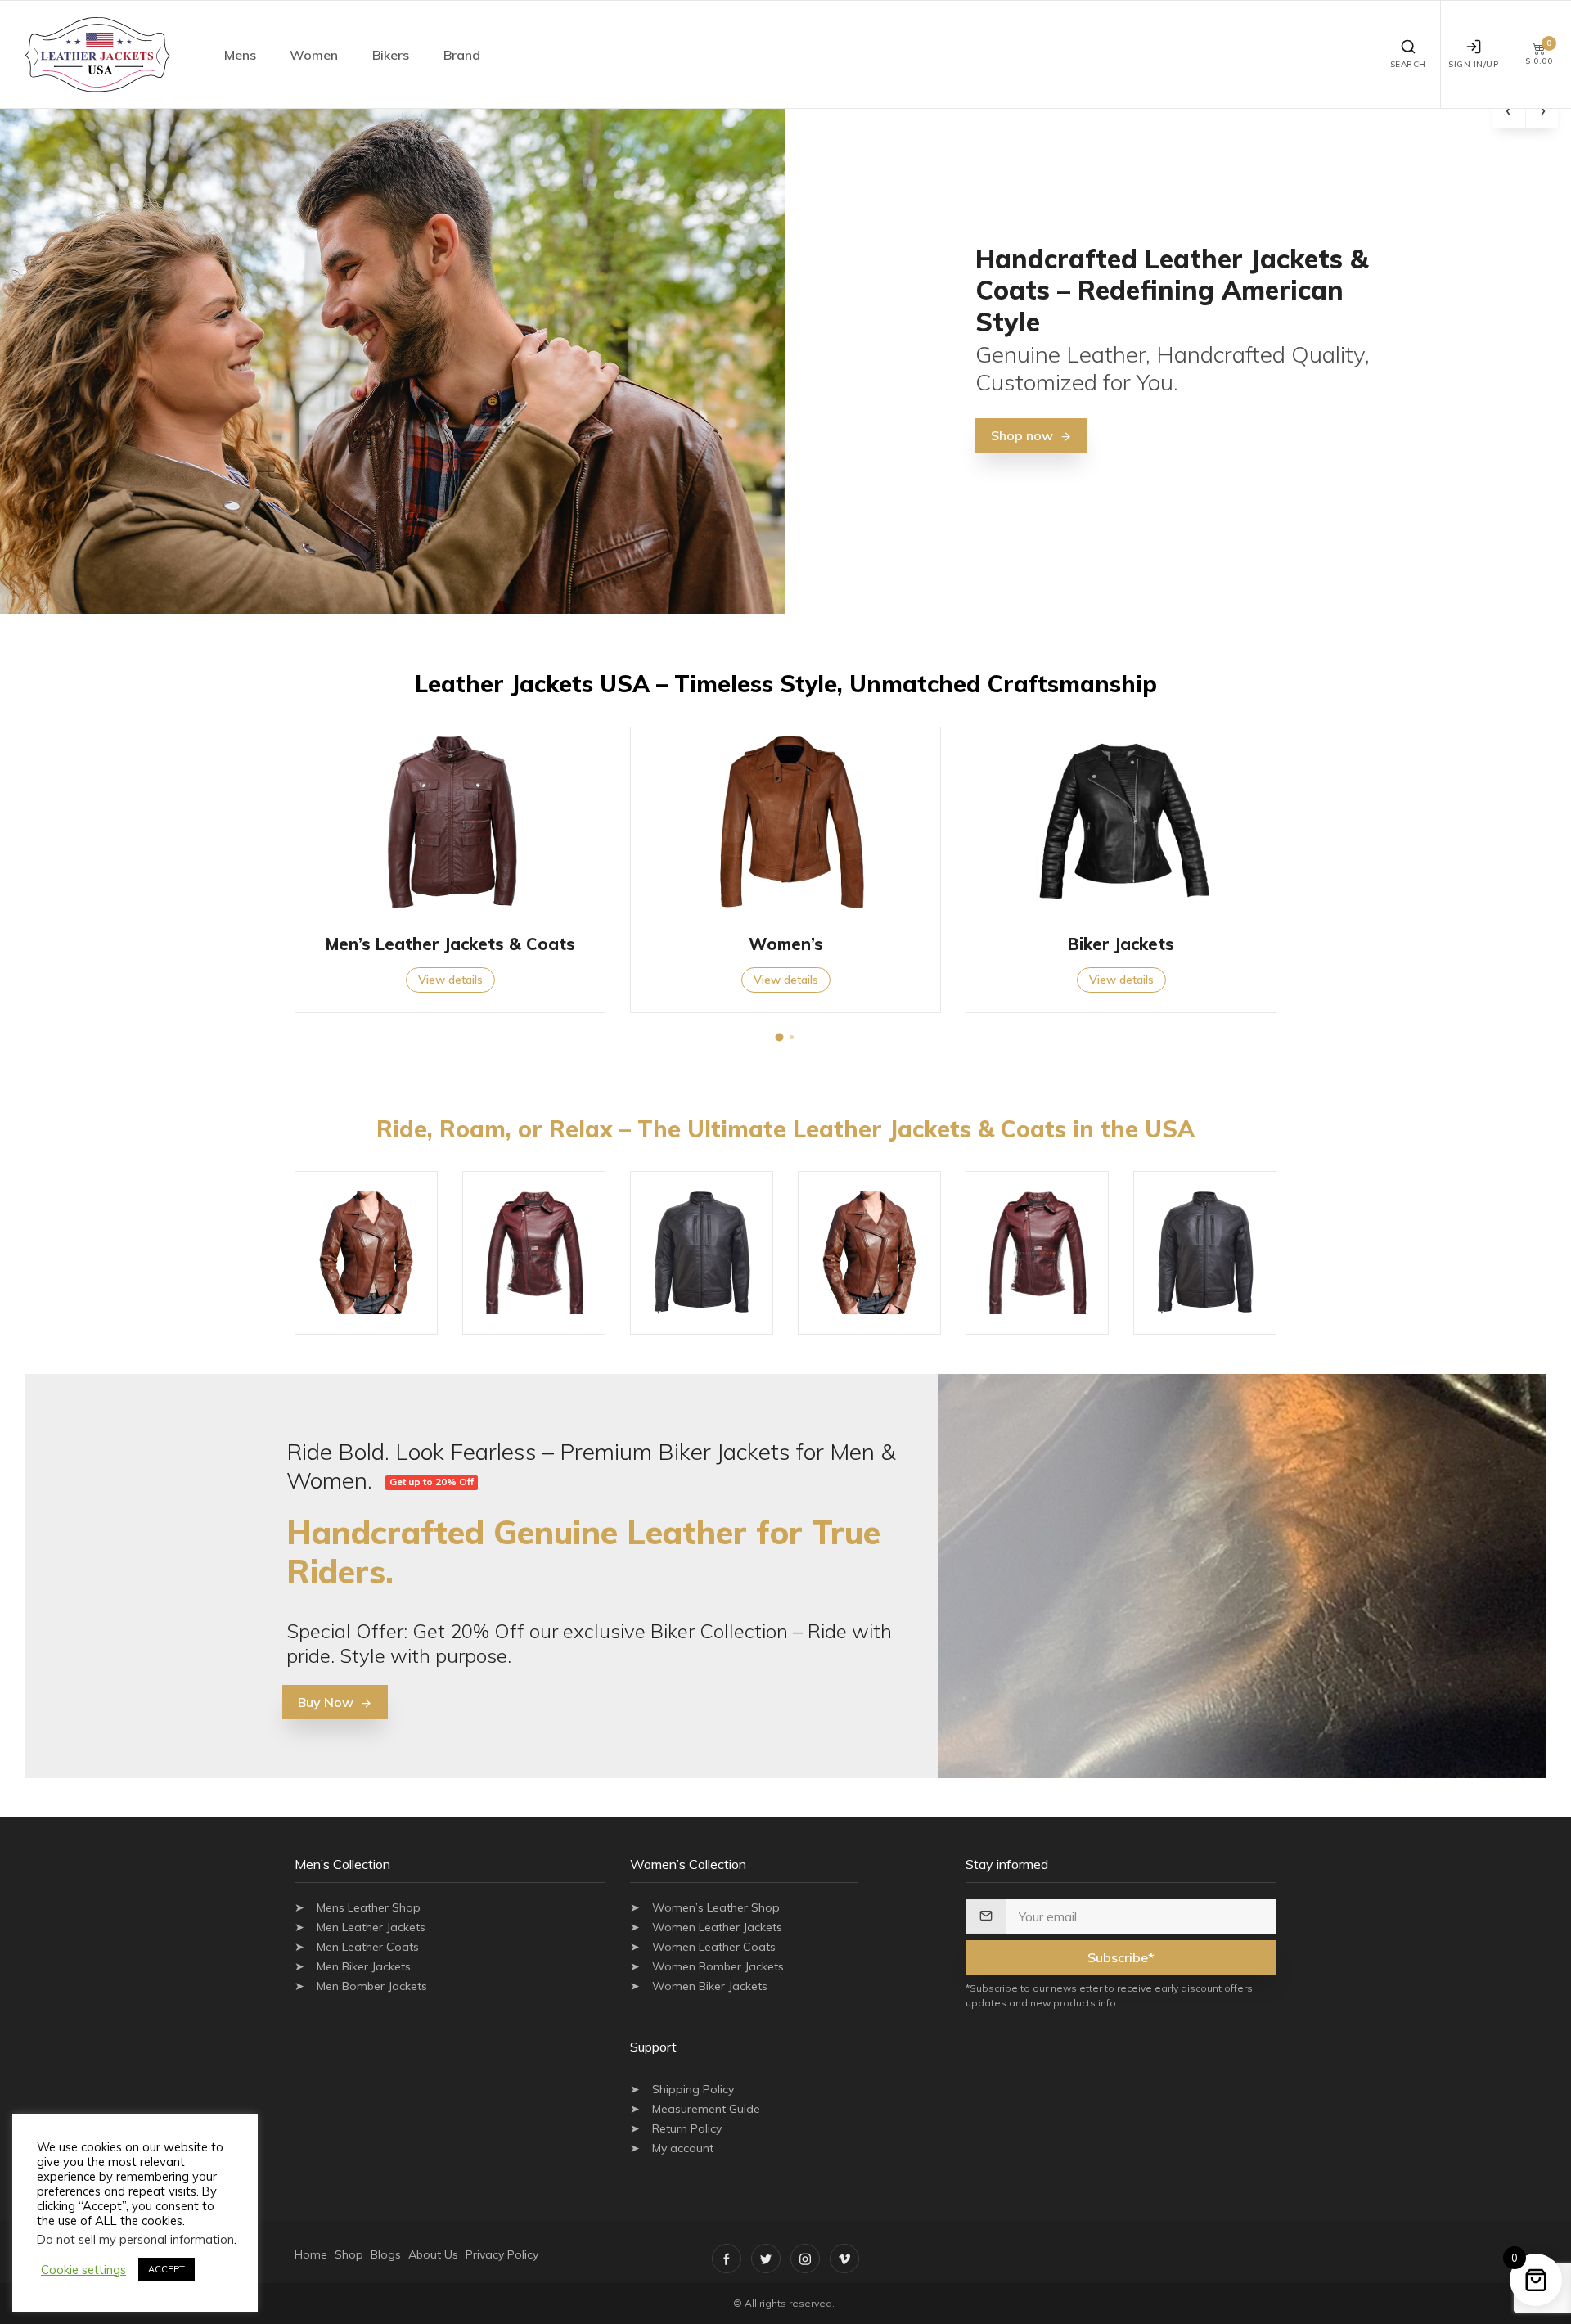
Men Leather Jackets (371, 1927)
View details (450, 980)
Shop (349, 2254)
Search (1408, 64)
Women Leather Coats (714, 1947)
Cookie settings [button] (83, 2270)
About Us (433, 2254)
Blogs (386, 2254)
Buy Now (326, 1702)
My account (683, 2148)
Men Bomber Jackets (372, 1986)
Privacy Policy (502, 2254)
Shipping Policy (693, 2089)
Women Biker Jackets (710, 1986)
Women (314, 55)
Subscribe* (1121, 1957)
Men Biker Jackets (364, 1966)
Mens (240, 55)
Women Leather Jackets (717, 1927)
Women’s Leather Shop (716, 1907)
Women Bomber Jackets (718, 1966)
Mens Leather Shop (369, 1907)
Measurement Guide (706, 2109)
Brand (462, 55)
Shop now (1022, 435)
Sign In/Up (1473, 64)
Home (311, 2254)
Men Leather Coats (368, 1947)
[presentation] (1509, 111)
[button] (780, 1038)
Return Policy (687, 2128)
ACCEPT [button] (167, 2269)
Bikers (391, 55)
